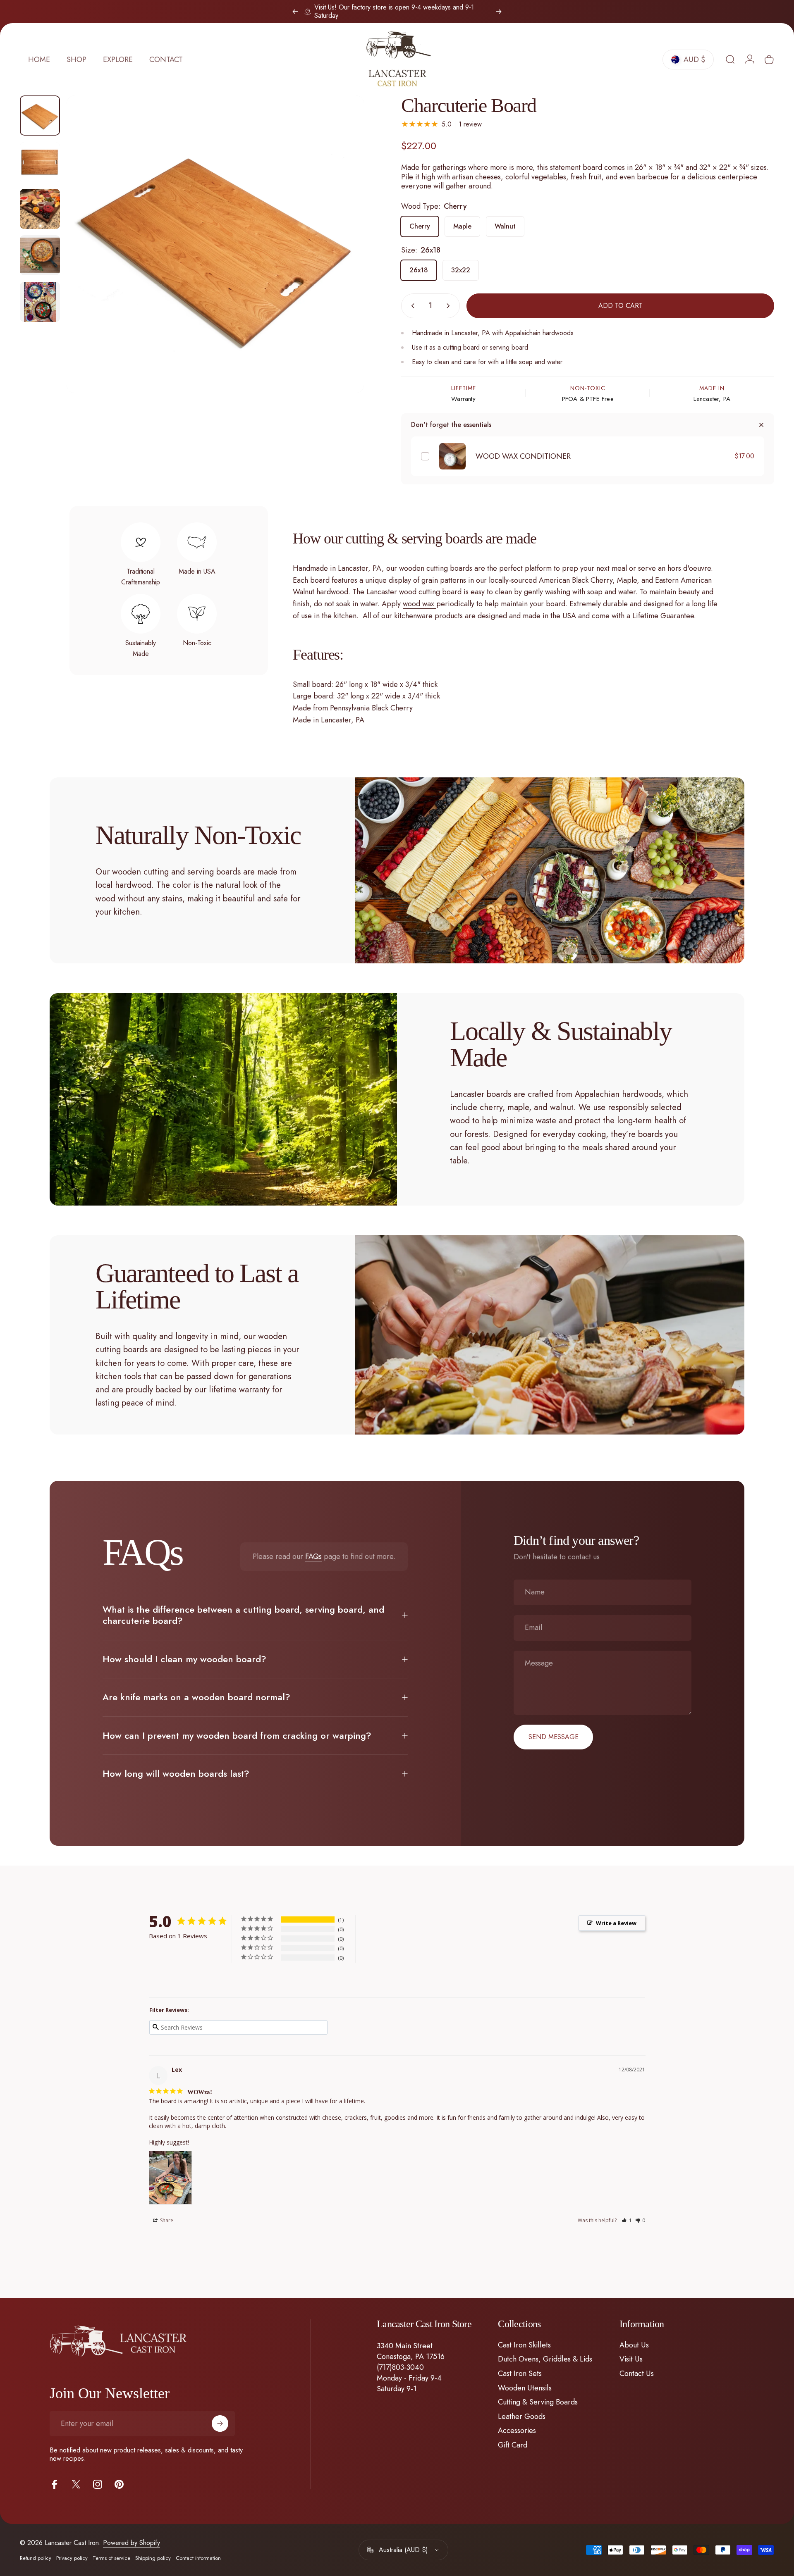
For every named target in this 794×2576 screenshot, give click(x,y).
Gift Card (513, 2445)
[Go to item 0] (40, 116)
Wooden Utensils (525, 2388)
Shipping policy (153, 2558)
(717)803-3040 (400, 2367)
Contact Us (637, 2374)
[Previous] (295, 12)
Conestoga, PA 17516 (411, 2357)
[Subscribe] (220, 2423)
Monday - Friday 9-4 (409, 2378)
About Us (634, 2345)
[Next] (499, 12)
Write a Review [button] (616, 1923)
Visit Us (631, 2359)
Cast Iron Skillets (524, 2345)
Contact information (198, 2558)
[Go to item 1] (40, 162)
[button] (627, 2220)
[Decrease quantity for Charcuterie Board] (411, 306)
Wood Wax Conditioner (523, 456)
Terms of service (111, 2558)
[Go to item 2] (40, 209)
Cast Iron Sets (520, 2374)
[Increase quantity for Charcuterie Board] (450, 306)
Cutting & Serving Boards (538, 2402)
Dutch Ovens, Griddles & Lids (545, 2359)
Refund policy (36, 2558)
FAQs (313, 1556)
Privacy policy (72, 2558)
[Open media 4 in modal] (215, 244)
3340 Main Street (405, 2346)
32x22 (461, 270)
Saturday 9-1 (397, 2389)
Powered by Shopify (132, 2543)
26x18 (419, 270)
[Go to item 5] (40, 302)
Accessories (517, 2431)
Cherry (420, 226)
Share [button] (166, 2220)
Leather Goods (522, 2417)
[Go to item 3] (40, 255)
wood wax (419, 604)
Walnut (505, 226)
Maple (462, 226)
